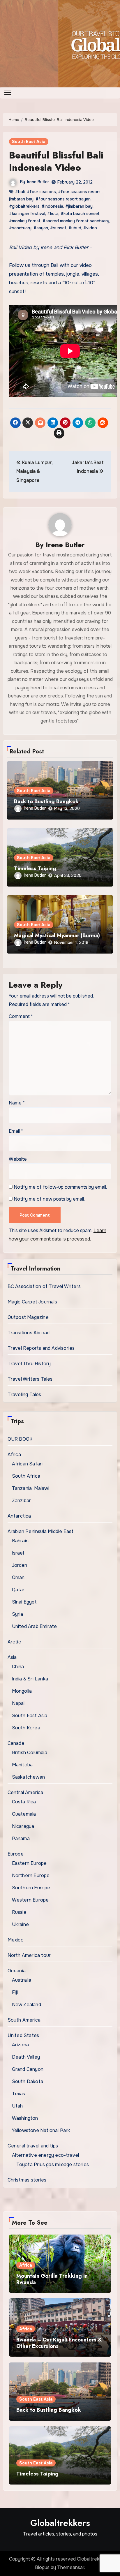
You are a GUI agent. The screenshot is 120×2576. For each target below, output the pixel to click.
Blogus (42, 2567)
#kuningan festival (27, 214)
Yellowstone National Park (41, 2130)
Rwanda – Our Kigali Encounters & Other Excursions (59, 2343)
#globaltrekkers (24, 206)
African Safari (27, 1464)
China (18, 1667)
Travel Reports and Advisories (41, 1348)
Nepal (18, 1703)
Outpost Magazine (28, 1317)
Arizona (20, 2045)
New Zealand (27, 2005)
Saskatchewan (28, 1777)
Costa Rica (24, 1802)
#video (90, 228)
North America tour (29, 1955)
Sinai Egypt (24, 1602)
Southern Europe (31, 1888)
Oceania (17, 1971)
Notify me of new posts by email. (49, 1199)
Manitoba (22, 1765)
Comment (21, 1016)
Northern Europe (31, 1875)
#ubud (75, 228)
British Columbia (30, 1753)
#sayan (41, 228)
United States (23, 2035)
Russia (19, 1912)
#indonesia (52, 206)
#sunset (58, 228)
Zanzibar (22, 1501)
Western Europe (30, 1900)
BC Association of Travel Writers (44, 1286)
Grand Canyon (28, 2069)
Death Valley (26, 2057)
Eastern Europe (29, 1863)
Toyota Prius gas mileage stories (53, 2164)
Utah (17, 2106)
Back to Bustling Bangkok (46, 801)
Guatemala (24, 1814)
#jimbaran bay (79, 206)
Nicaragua (23, 1826)
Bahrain (20, 1541)
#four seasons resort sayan (63, 199)
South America (24, 2020)
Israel (18, 1553)
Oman (18, 1577)
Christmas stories (27, 2180)
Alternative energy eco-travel (46, 2155)
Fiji (15, 1992)
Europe (16, 1854)
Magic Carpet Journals (32, 1302)
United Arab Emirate (35, 1626)
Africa (14, 1454)
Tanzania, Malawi (31, 1488)
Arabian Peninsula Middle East (41, 1531)
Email (16, 1131)
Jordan (20, 1565)
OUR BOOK (20, 1439)
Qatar (18, 1590)
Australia (22, 1980)
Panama (21, 1838)
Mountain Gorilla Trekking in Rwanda (52, 2279)
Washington (25, 2118)
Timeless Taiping (35, 868)
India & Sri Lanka (30, 1679)
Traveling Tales (24, 1394)
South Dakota (28, 2081)
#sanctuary (20, 228)
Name (17, 1103)
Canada (16, 1743)
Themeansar (71, 2567)
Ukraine (20, 1924)
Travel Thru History (29, 1364)
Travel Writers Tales (30, 1379)
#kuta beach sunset (80, 214)
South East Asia (29, 142)
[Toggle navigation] (8, 93)
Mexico (16, 1940)
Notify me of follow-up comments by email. (60, 1187)
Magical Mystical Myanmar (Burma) (57, 935)
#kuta (53, 214)
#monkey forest (25, 221)
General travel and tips (33, 2146)
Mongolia (22, 1691)
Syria (18, 1614)
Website (18, 1159)
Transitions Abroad (29, 1333)
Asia (12, 1657)
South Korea (26, 1728)
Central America (25, 1792)
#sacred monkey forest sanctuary (76, 221)
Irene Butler (38, 182)
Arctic (14, 1642)
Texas (19, 2094)
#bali (20, 192)
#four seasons (41, 192)
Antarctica (19, 1516)
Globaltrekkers (60, 2523)
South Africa (26, 1476)
